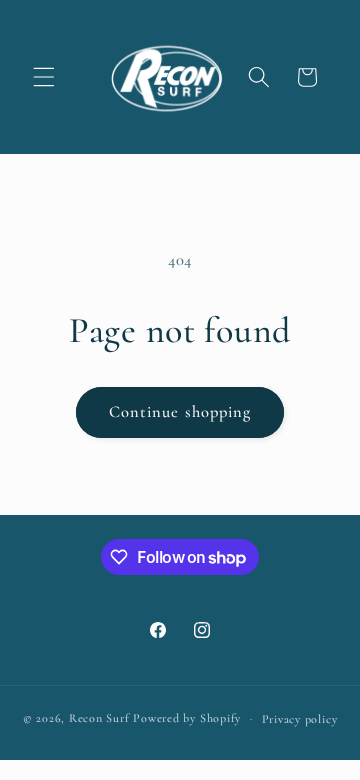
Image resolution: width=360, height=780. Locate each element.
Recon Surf (99, 718)
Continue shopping (180, 412)
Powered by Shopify (187, 718)
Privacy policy (300, 719)
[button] (44, 77)
